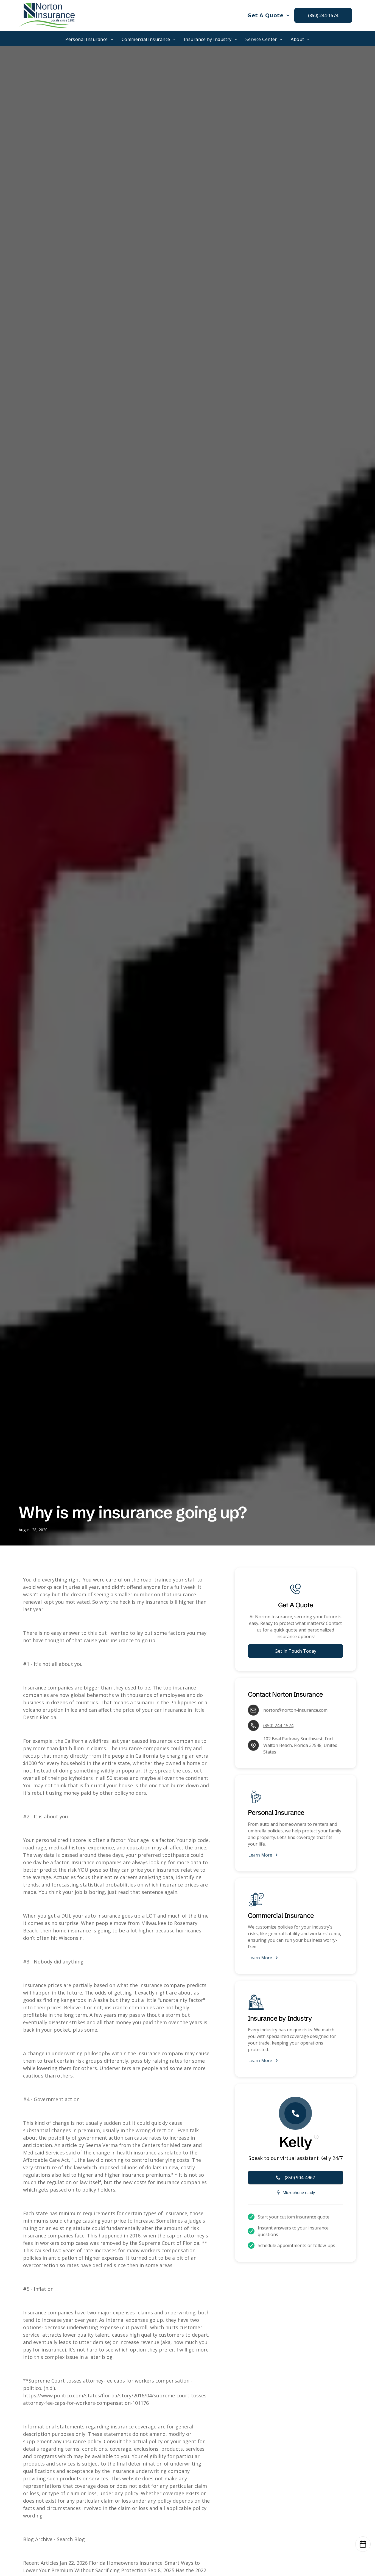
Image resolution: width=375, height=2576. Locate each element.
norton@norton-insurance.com (295, 1710)
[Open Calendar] (363, 2544)
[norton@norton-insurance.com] (253, 1710)
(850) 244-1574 (278, 1725)
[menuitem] (268, 15)
